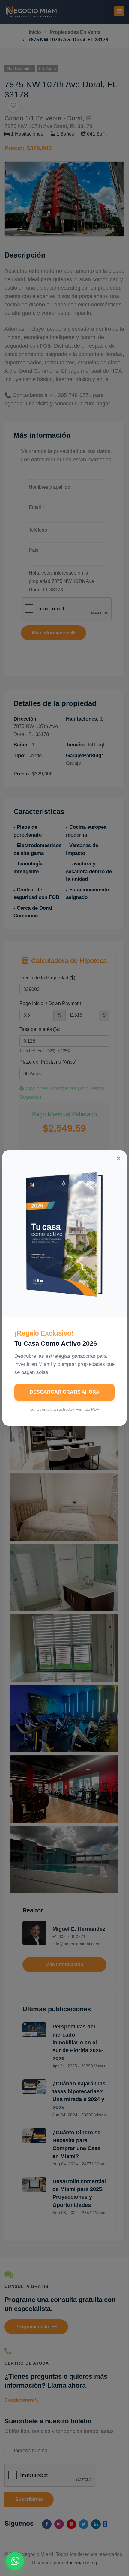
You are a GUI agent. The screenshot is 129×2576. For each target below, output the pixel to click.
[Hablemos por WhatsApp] (15, 2561)
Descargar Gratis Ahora (65, 1392)
